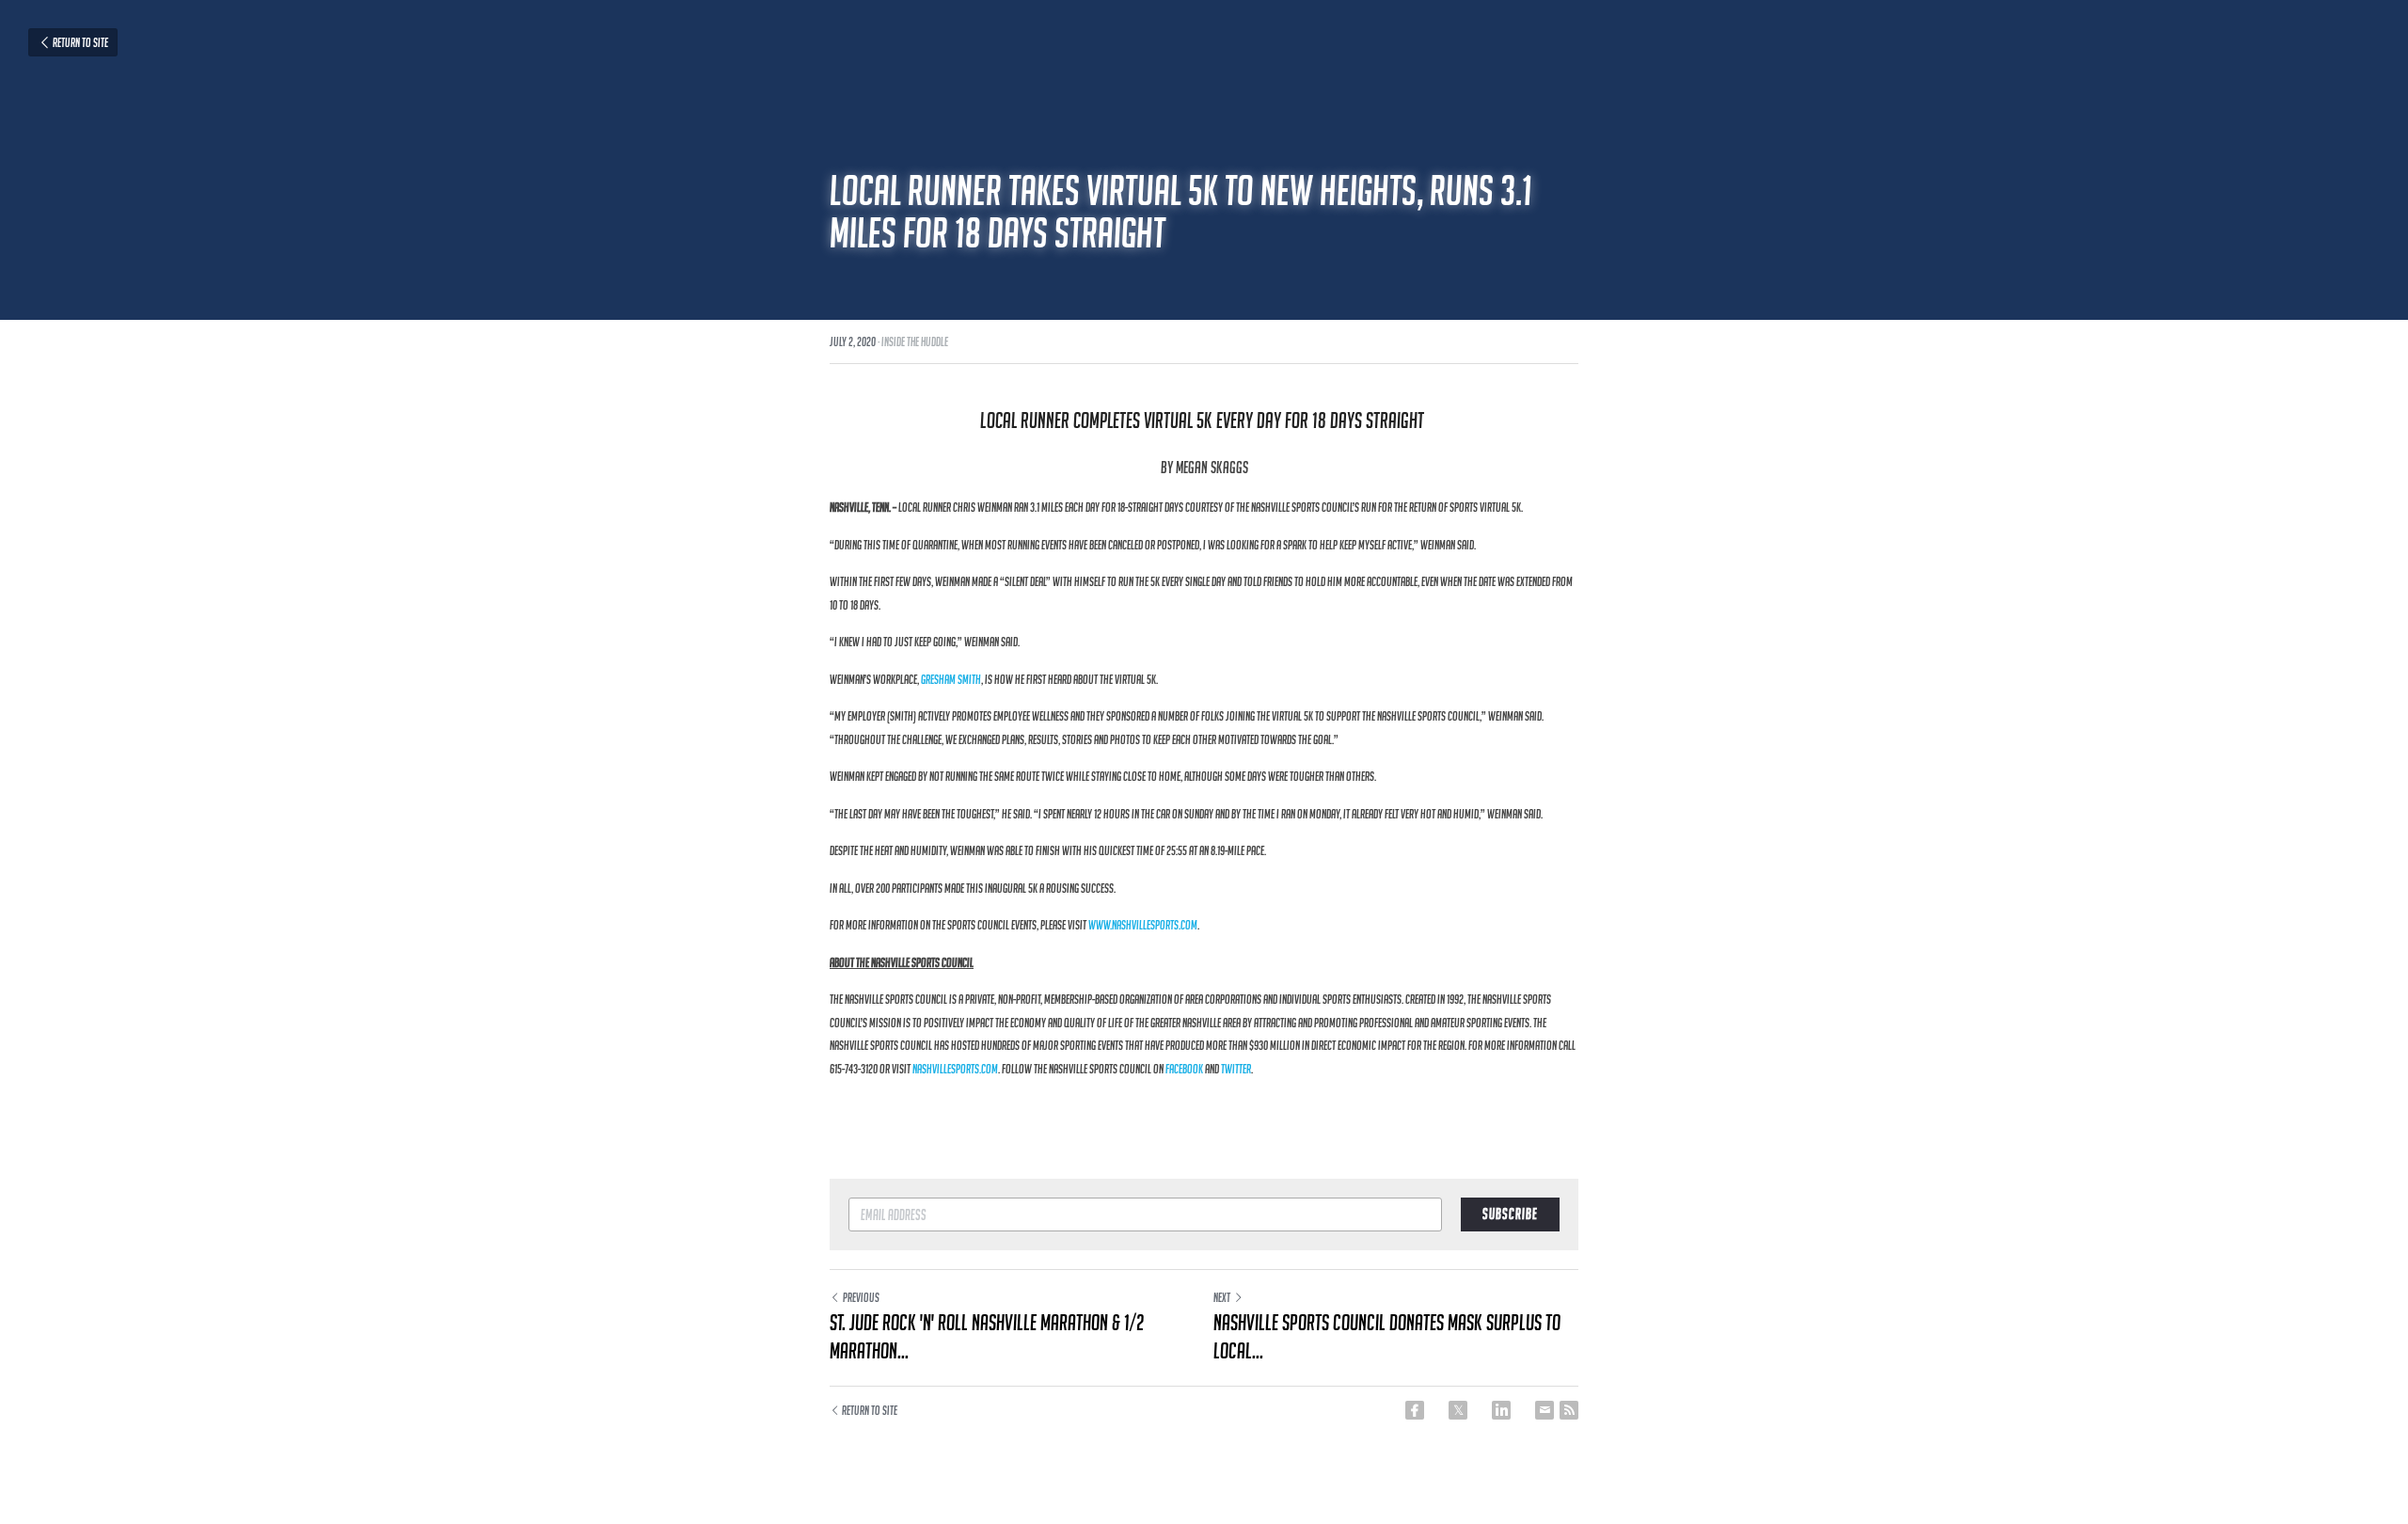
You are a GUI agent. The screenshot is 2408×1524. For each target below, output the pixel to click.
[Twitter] (1458, 1410)
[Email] (1545, 1410)
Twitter (1236, 1069)
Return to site (80, 42)
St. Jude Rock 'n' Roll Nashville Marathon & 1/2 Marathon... (987, 1336)
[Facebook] (1415, 1410)
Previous (861, 1297)
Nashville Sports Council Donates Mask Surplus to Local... (1387, 1336)
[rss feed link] (1569, 1410)
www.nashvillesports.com (1143, 925)
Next (1222, 1297)
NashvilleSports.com (955, 1069)
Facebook (1184, 1069)
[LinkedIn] (1501, 1410)
